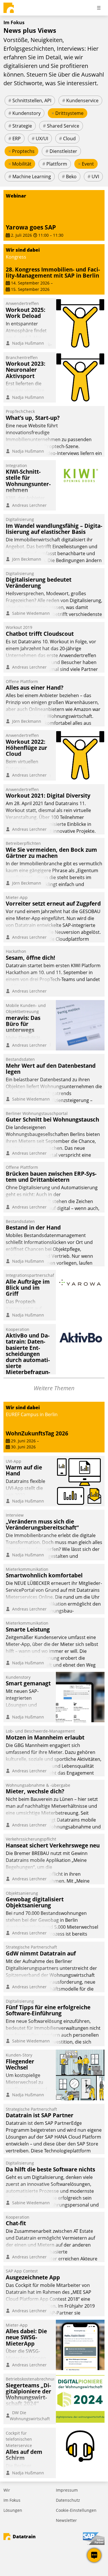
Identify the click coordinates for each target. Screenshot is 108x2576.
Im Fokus (12, 2500)
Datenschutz (68, 2500)
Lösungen (13, 2510)
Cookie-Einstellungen (76, 2510)
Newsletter (66, 2520)
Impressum (67, 2490)
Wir (7, 2490)
